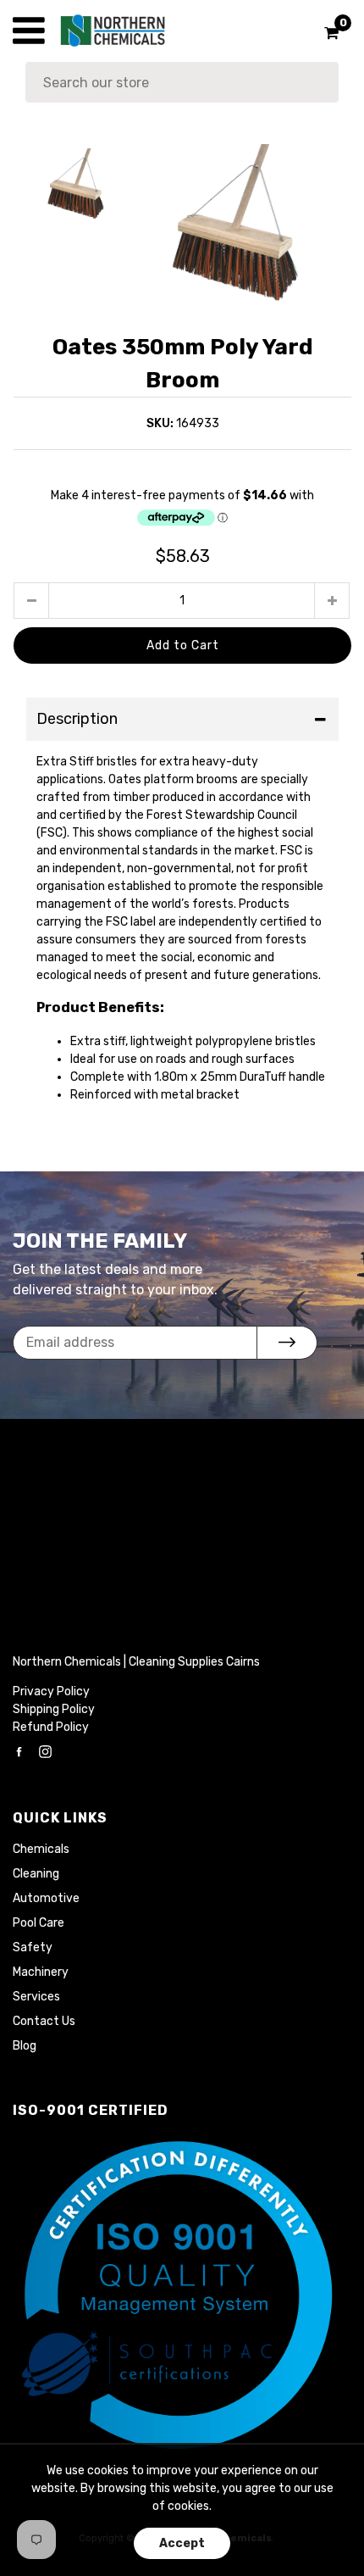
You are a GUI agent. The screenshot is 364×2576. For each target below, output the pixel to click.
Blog (25, 2046)
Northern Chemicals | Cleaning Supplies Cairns (136, 1662)
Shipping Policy (54, 1709)
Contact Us (44, 2021)
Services (36, 1997)
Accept (182, 2543)
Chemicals (41, 1849)
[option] (245, 224)
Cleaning (36, 1874)
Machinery (41, 1972)
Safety (33, 1947)
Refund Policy (51, 1727)
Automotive (46, 1898)
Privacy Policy (51, 1691)
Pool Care (39, 1923)
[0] (326, 33)
